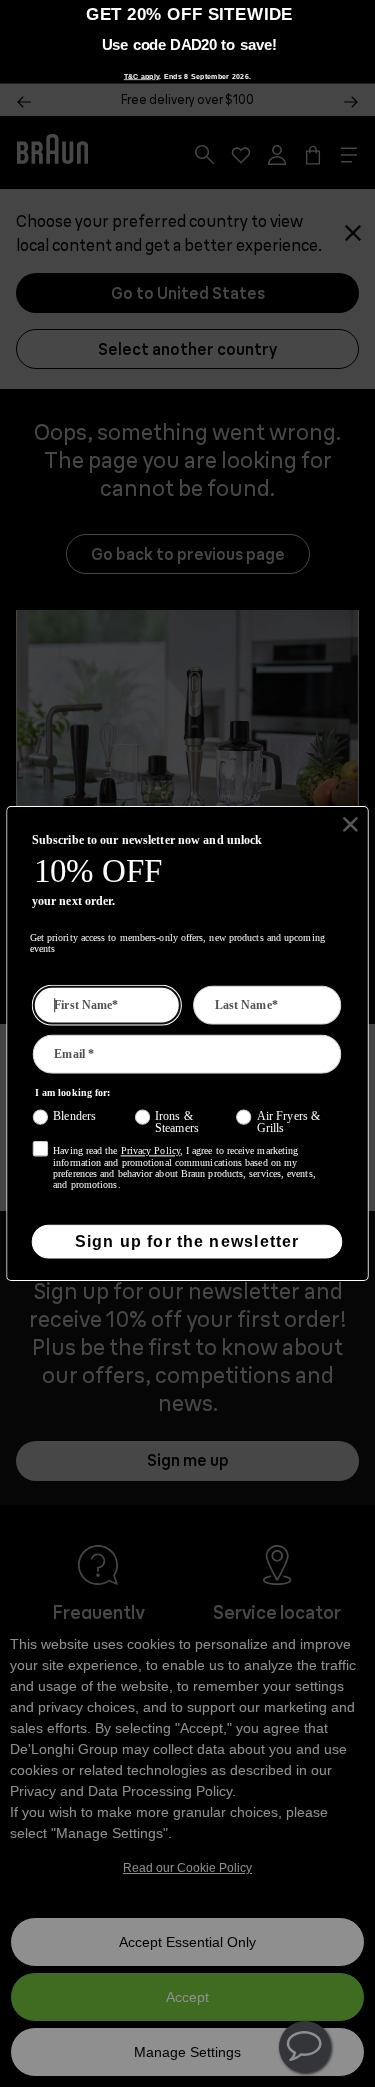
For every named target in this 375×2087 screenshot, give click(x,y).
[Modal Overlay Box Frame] (187, 42)
